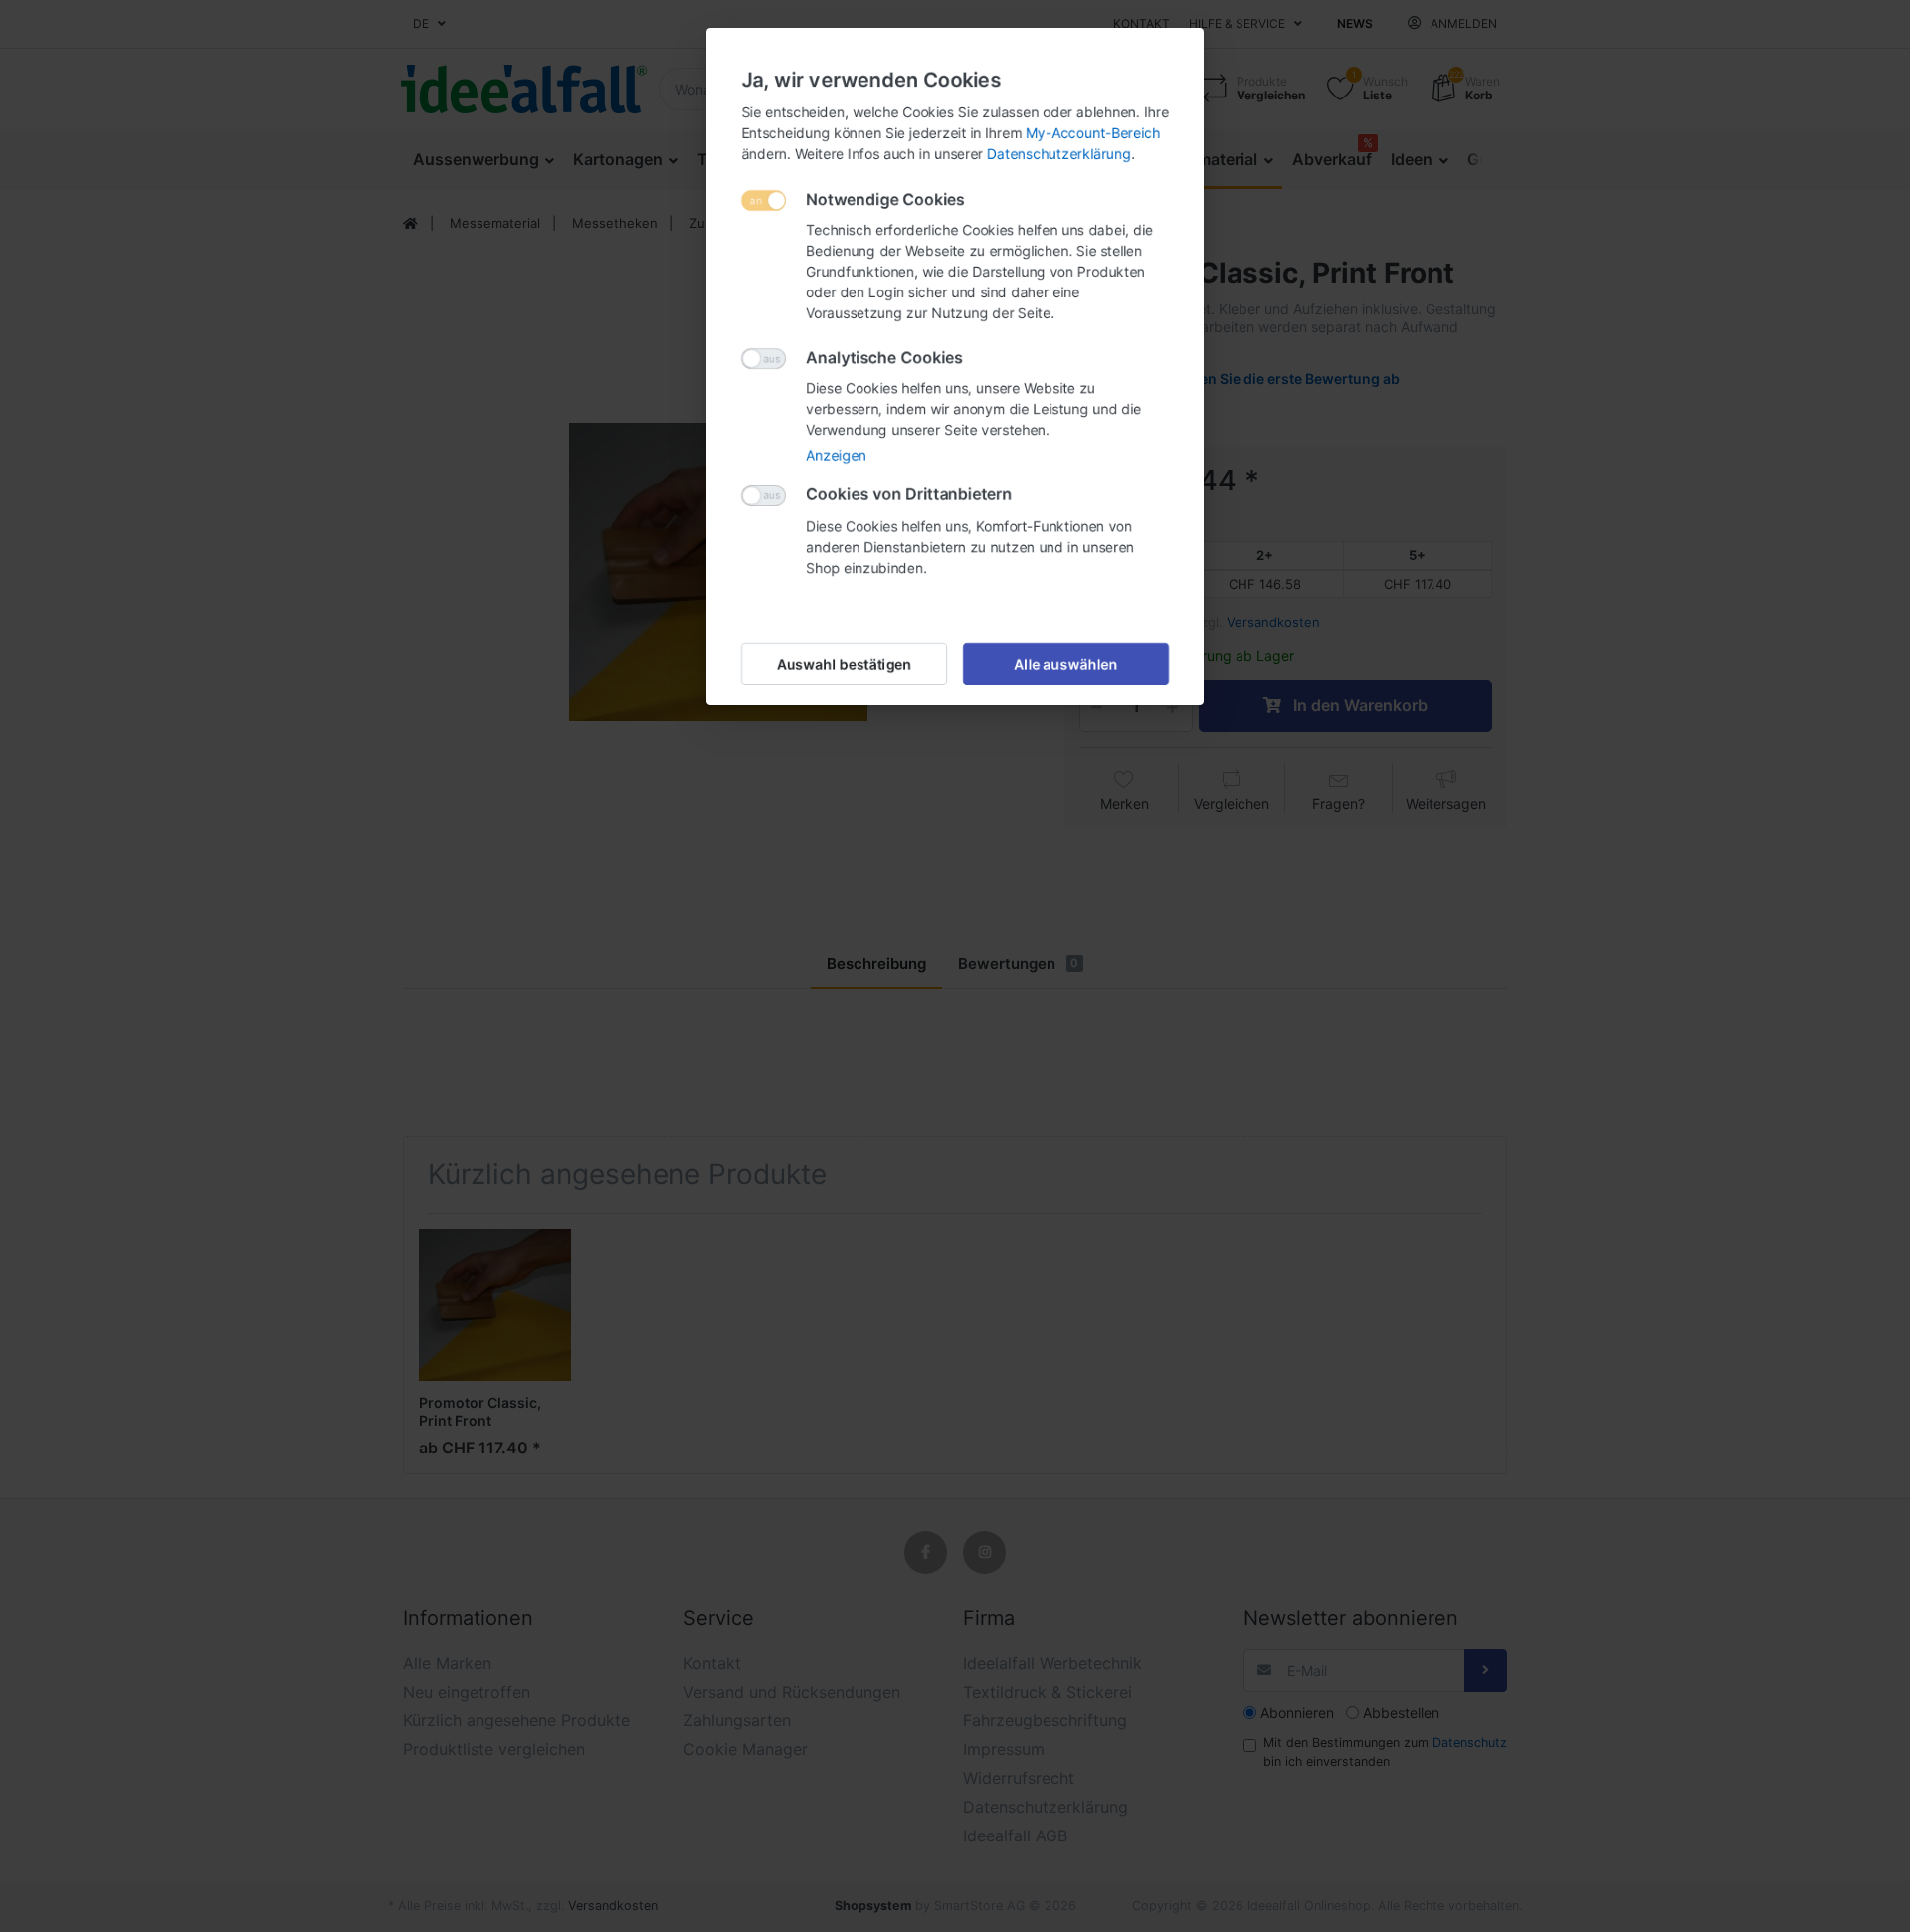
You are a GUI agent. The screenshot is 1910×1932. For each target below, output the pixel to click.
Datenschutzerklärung (1059, 154)
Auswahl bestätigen (845, 664)
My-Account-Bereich (1093, 133)
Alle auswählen (1066, 664)
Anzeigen (836, 455)
